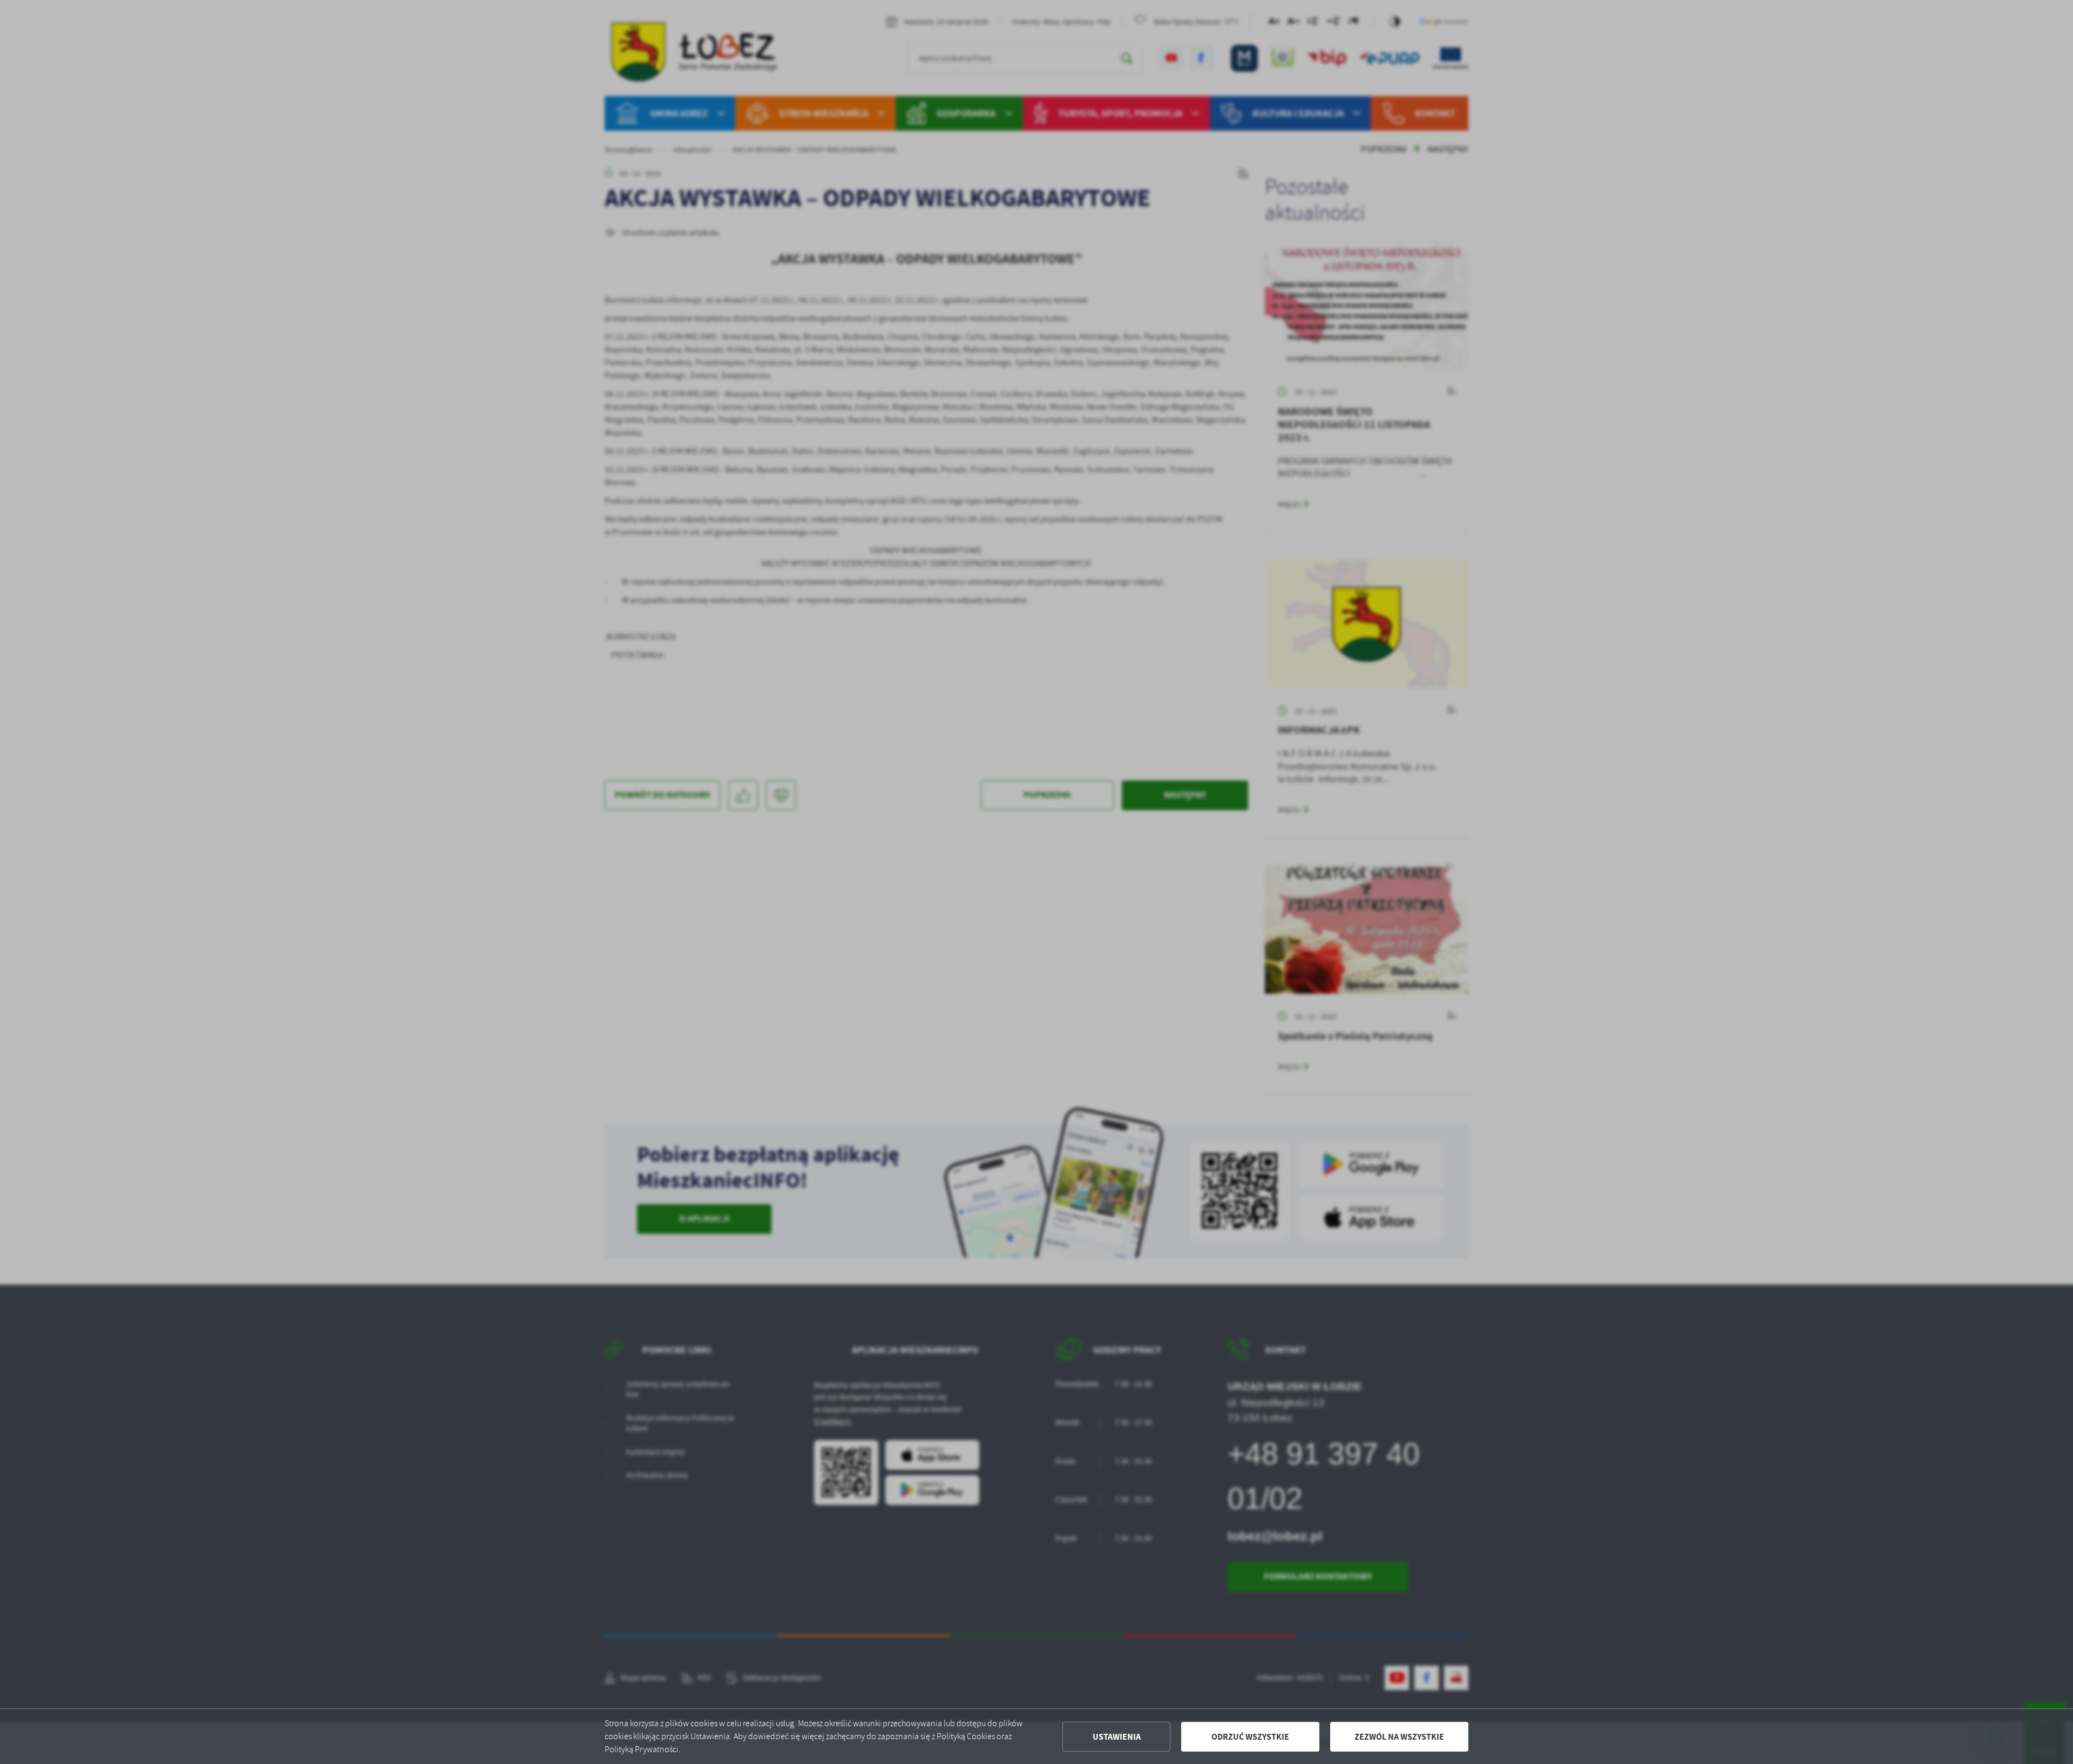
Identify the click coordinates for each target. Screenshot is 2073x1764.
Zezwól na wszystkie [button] (1399, 1737)
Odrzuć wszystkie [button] (1250, 1737)
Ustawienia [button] (1117, 1737)
